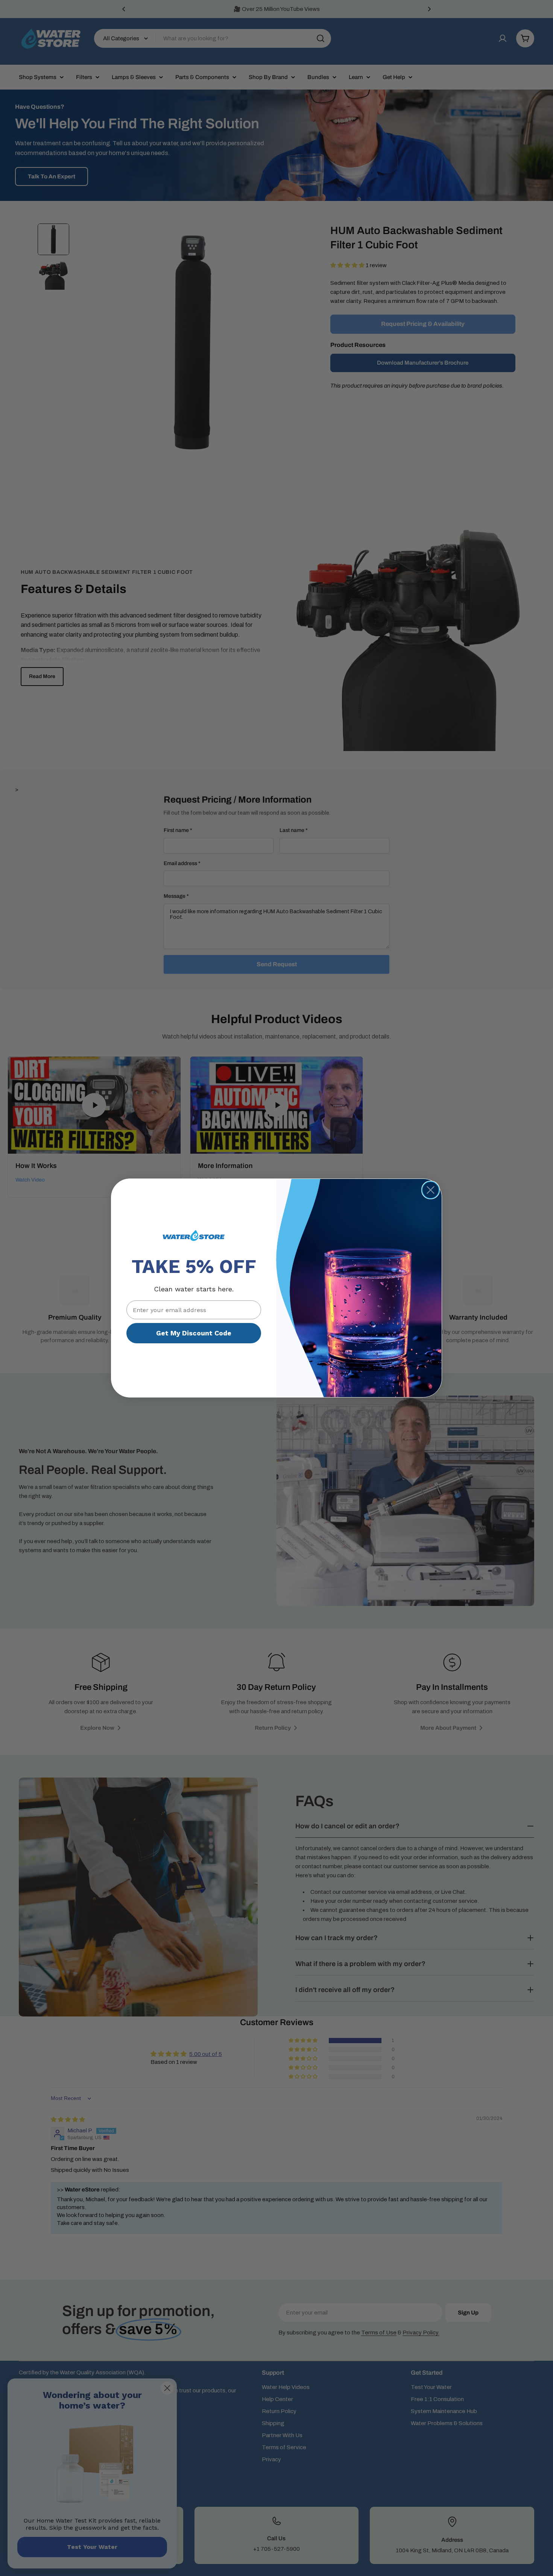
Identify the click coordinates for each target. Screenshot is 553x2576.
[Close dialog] (431, 1190)
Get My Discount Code (194, 1333)
